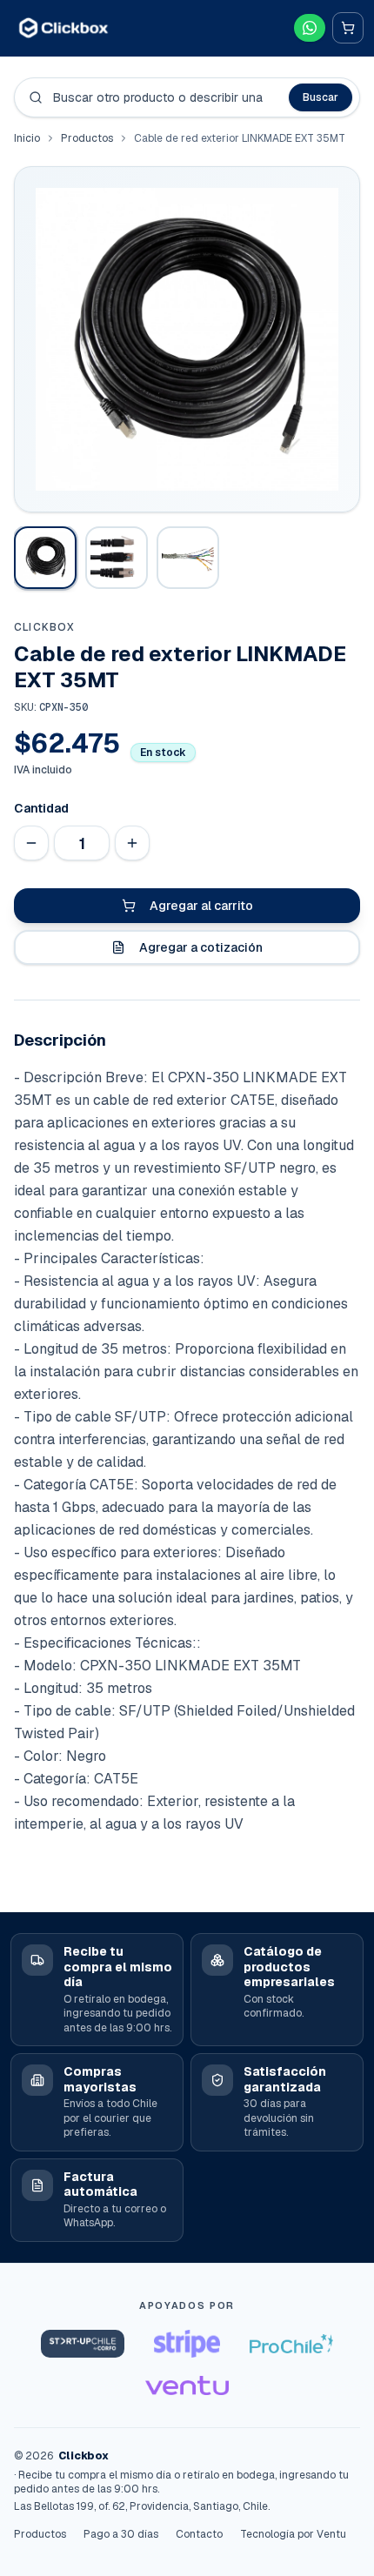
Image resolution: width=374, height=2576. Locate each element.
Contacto (199, 2534)
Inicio (27, 138)
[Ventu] (187, 2385)
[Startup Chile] (83, 2344)
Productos (87, 138)
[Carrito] (348, 28)
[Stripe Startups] (187, 2344)
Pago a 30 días (121, 2534)
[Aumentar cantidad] (132, 843)
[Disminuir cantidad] (31, 843)
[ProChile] (291, 2344)
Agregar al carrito (201, 906)
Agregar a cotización (201, 947)
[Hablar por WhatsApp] (310, 28)
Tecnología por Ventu (293, 2534)
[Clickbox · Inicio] (63, 27)
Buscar (321, 97)
